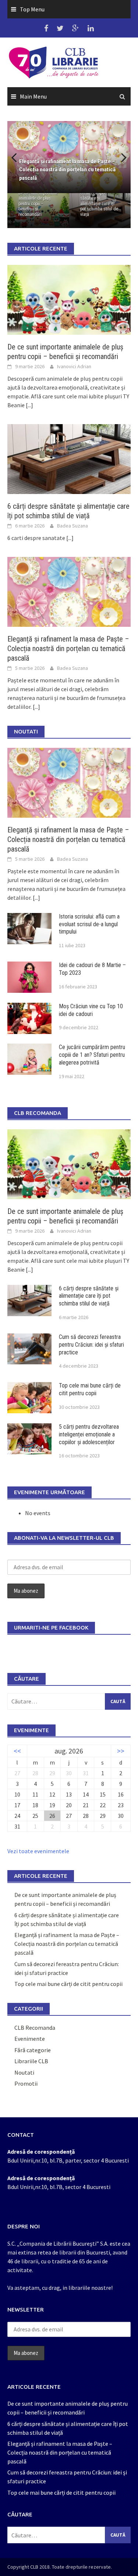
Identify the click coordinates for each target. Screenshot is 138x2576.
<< (17, 1751)
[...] (29, 405)
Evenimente (30, 2039)
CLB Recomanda (35, 2028)
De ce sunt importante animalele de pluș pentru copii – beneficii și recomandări (38, 204)
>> (121, 1751)
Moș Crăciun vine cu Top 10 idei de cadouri (91, 1010)
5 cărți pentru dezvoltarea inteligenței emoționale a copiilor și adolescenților (89, 1434)
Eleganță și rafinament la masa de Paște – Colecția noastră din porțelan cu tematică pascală (68, 649)
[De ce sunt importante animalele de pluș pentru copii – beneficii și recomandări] (69, 299)
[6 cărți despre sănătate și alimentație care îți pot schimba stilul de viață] (69, 458)
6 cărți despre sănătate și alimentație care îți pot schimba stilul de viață (99, 204)
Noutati (24, 2072)
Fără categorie (33, 2050)
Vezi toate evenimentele (38, 1851)
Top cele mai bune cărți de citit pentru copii (90, 1389)
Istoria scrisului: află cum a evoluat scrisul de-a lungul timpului (89, 924)
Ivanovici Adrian (74, 366)
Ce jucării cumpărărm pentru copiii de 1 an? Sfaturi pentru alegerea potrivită (92, 1055)
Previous (18, 157)
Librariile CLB (31, 2061)
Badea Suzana (72, 526)
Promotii (26, 2083)
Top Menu (32, 9)
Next (120, 157)
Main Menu (33, 96)
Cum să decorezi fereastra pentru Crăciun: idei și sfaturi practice (91, 1345)
